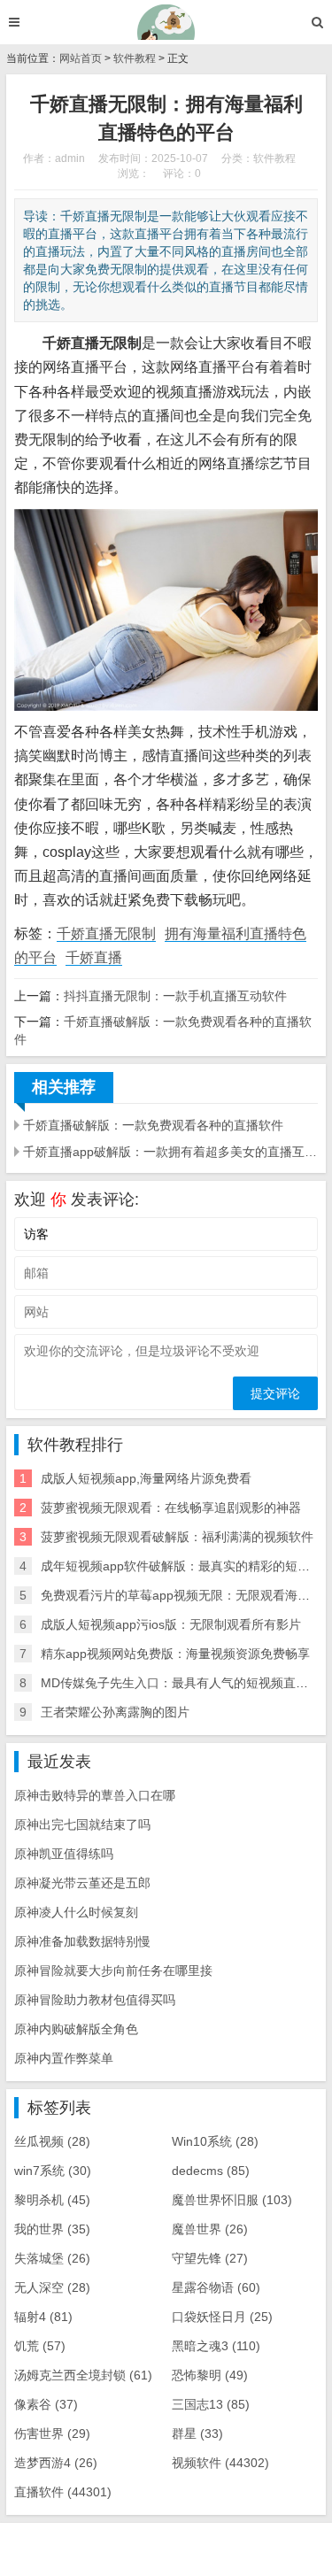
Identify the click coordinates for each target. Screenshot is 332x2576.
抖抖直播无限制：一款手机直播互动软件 (175, 996)
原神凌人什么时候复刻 (76, 1912)
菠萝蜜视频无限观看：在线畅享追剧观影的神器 (171, 1508)
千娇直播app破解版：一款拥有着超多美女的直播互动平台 (170, 1152)
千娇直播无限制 (106, 933)
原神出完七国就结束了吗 (82, 1824)
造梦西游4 (56, 2463)
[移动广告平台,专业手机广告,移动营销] (166, 22)
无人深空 (52, 2287)
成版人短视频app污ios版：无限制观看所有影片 (171, 1624)
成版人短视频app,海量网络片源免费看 (146, 1478)
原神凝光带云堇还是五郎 (82, 1883)
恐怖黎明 (210, 2375)
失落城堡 (52, 2258)
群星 (197, 2433)
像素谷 (46, 2404)
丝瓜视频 (52, 2141)
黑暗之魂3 (216, 2346)
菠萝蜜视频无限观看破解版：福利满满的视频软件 (177, 1537)
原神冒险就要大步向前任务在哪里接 (113, 1971)
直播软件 (63, 2492)
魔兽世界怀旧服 (232, 2200)
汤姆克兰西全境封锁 (83, 2375)
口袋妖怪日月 (222, 2317)
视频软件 (220, 2463)
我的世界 (52, 2229)
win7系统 (53, 2171)
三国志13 (211, 2404)
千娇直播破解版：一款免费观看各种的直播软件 (153, 1125)
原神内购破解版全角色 (76, 2029)
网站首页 (81, 58)
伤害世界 (52, 2433)
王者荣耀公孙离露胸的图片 (115, 1712)
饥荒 (40, 2346)
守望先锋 (210, 2258)
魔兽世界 (210, 2229)
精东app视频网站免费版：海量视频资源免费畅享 (175, 1654)
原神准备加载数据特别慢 (82, 1941)
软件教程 (135, 58)
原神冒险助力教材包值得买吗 (95, 2000)
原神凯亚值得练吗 (64, 1854)
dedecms (211, 2171)
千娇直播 (94, 957)
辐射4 (43, 2317)
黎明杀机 (52, 2200)
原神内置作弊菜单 (64, 2058)
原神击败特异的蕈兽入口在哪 (95, 1795)
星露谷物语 (216, 2287)
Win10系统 (215, 2141)
